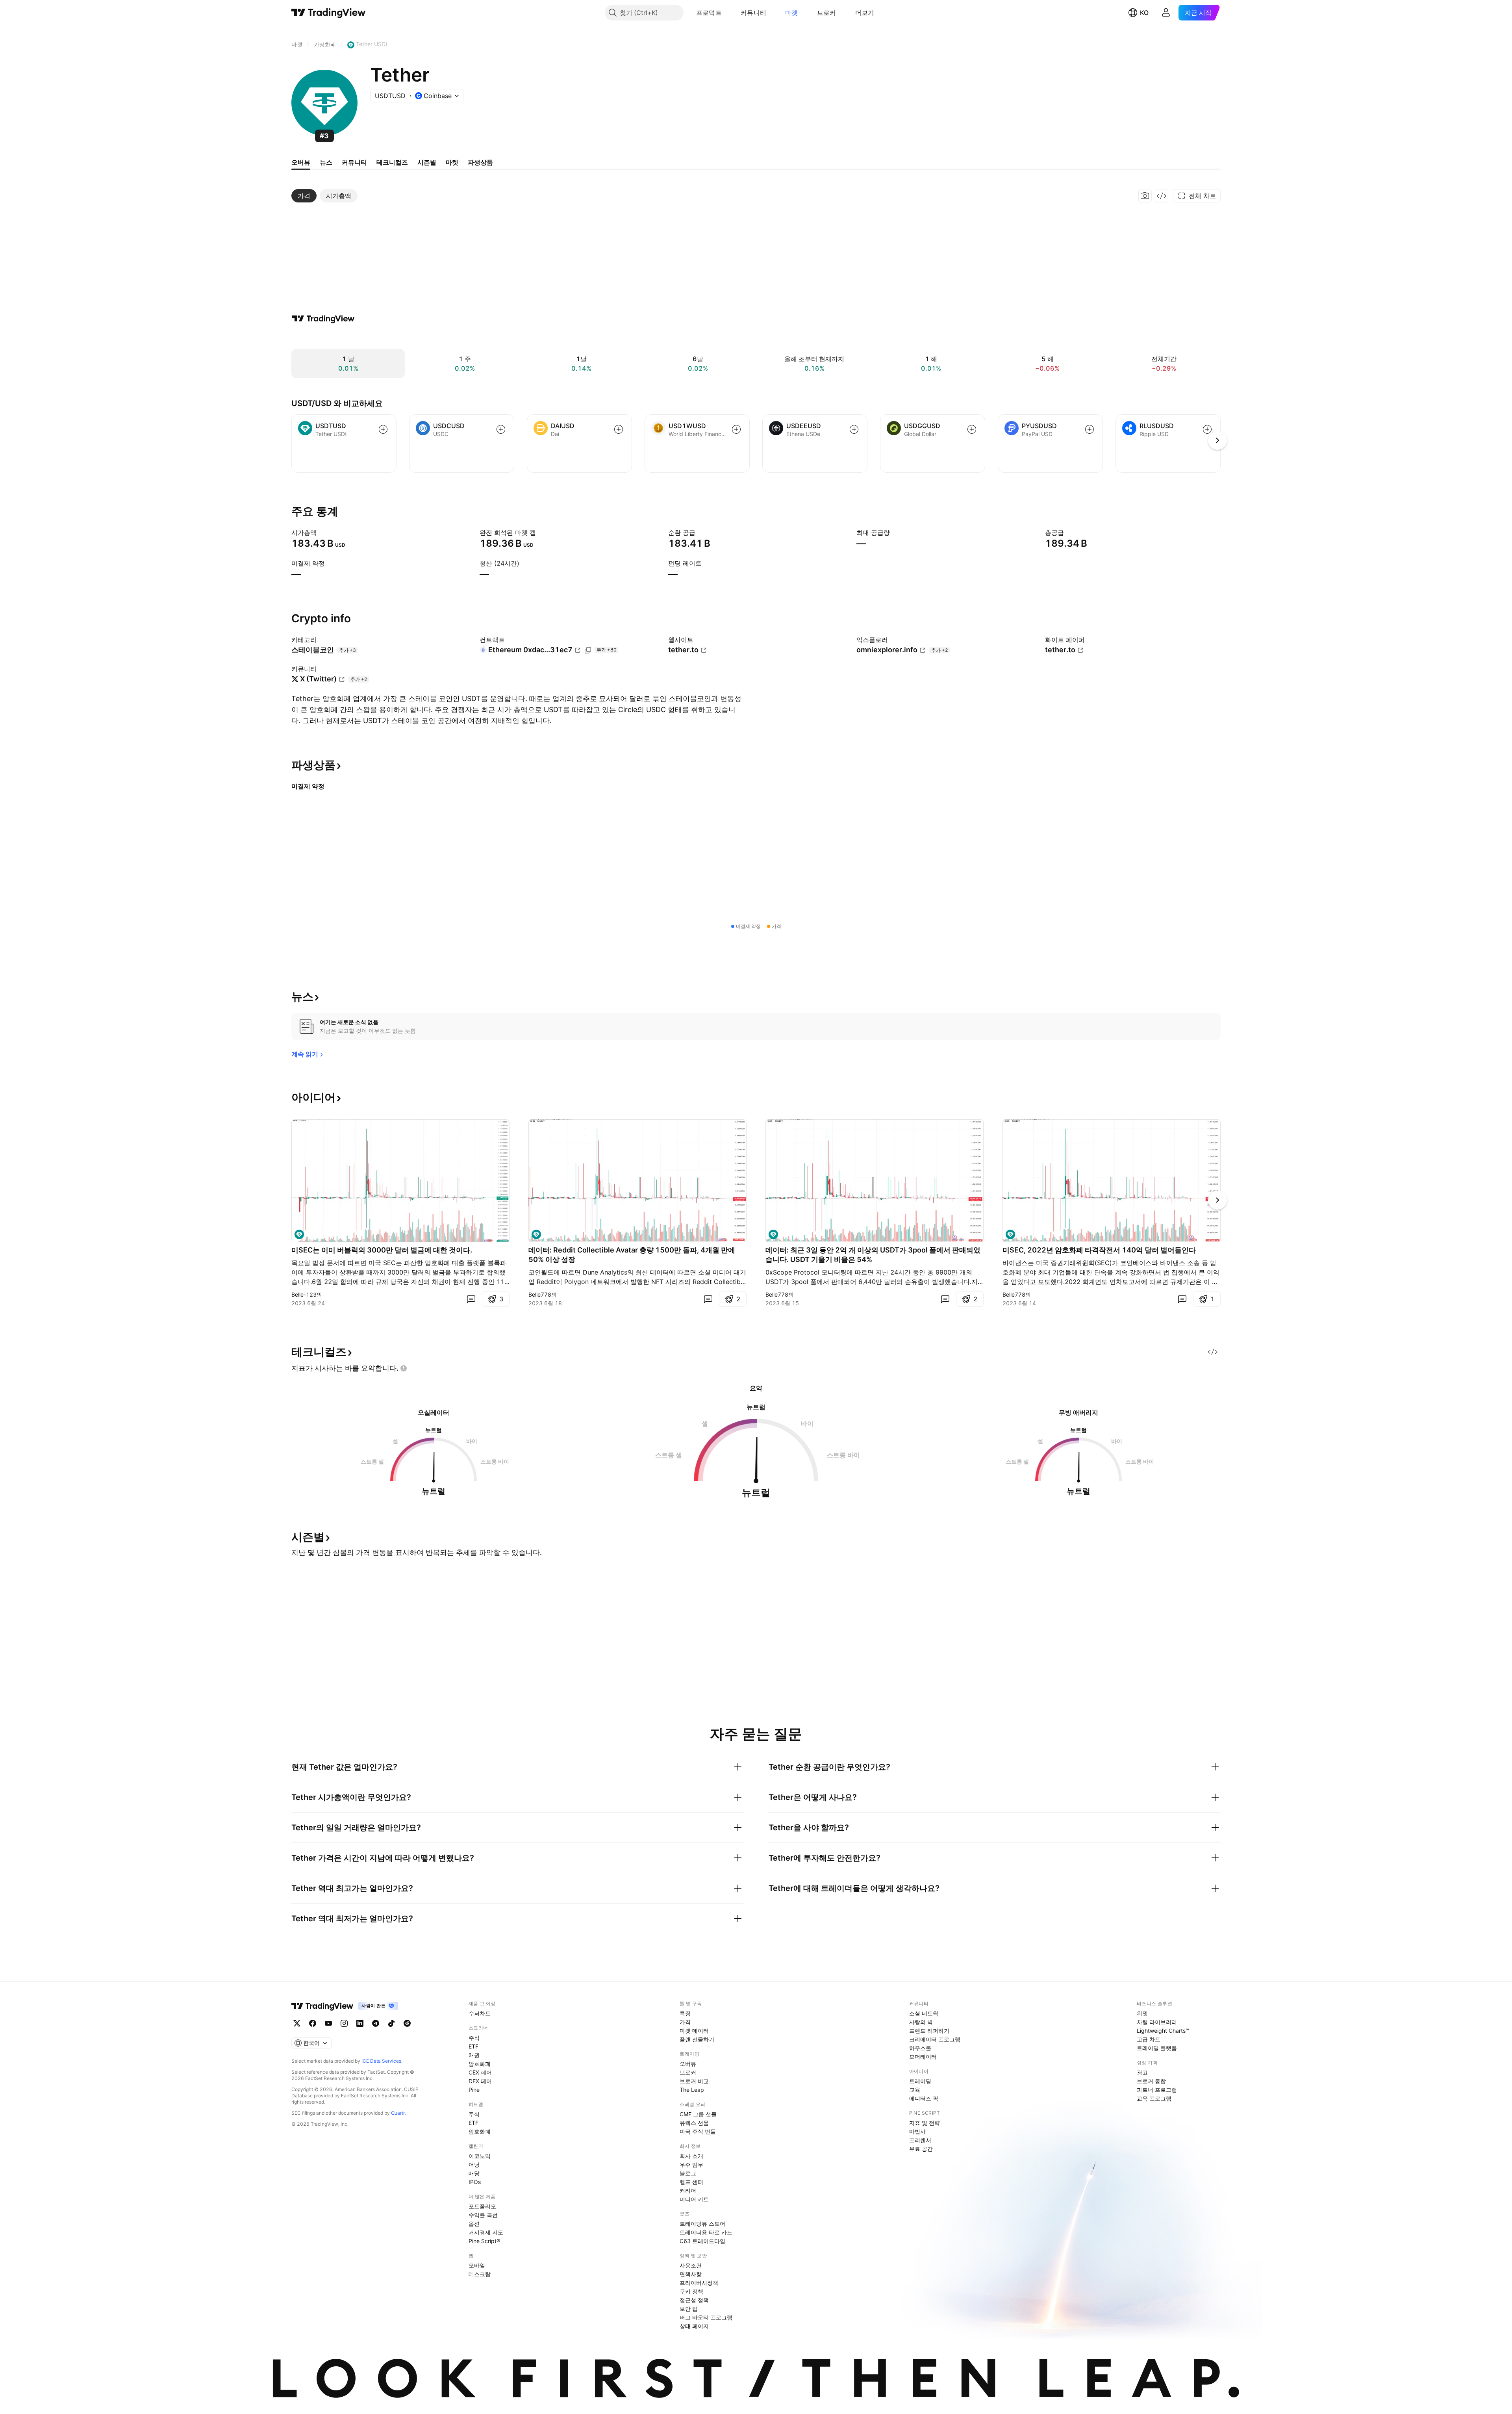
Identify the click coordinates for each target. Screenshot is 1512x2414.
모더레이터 (923, 2057)
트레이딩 (920, 2081)
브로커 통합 (1151, 2081)
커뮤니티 (753, 13)
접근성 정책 (694, 2300)
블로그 (688, 2173)
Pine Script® (484, 2241)
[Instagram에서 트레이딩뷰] (344, 2023)
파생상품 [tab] (480, 162)
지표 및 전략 (925, 2123)
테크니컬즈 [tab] (392, 162)
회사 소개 (691, 2156)
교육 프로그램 (1154, 2098)
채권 (474, 2055)
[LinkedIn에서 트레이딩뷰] (360, 2023)
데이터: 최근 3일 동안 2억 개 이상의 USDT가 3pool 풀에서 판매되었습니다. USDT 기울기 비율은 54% (873, 1255)
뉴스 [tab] (326, 162)
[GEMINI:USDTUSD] (299, 1234)
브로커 (827, 13)
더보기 (865, 13)
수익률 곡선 (483, 2215)
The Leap (692, 2090)
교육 (915, 2090)
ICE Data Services (381, 2061)
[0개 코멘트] (471, 1299)
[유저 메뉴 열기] (1166, 13)
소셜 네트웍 (924, 2013)
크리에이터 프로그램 (935, 2039)
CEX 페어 (480, 2072)
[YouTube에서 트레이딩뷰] (328, 2023)
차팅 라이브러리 (1157, 2022)
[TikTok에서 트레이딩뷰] (391, 2023)
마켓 (792, 13)
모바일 (477, 2265)
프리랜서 (920, 2140)
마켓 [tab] (452, 162)
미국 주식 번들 (698, 2131)
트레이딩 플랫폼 (1157, 2048)
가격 (685, 2022)
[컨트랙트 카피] (588, 650)
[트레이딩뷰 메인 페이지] (329, 13)
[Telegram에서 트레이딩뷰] (376, 2023)
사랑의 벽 (921, 2022)
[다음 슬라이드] (1217, 1200)
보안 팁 (689, 2309)
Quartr (398, 2113)
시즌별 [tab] (427, 162)
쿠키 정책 (691, 2291)
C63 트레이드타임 (702, 2241)
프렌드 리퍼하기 (929, 2031)
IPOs (475, 2182)
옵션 (474, 2224)
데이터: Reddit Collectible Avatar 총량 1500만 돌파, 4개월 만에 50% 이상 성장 (632, 1255)
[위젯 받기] (1162, 196)
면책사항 (691, 2274)
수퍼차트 (480, 2013)
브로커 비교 (694, 2081)
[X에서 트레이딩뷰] (297, 2023)
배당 (474, 2173)
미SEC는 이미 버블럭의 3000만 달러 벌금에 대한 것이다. (382, 1250)
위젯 (1142, 2013)
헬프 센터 (691, 2182)
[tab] (304, 196)
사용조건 (691, 2265)
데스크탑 (480, 2274)
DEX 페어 (480, 2081)
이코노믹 (480, 2156)
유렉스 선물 (694, 2123)
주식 (474, 2038)
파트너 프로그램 (1157, 2090)
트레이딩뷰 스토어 (702, 2224)
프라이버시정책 (699, 2283)
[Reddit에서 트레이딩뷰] (407, 2023)
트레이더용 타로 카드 (706, 2232)
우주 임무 (691, 2164)
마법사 (917, 2131)
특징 (685, 2013)
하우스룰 (920, 2048)
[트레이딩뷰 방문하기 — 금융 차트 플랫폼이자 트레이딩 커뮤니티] (323, 319)
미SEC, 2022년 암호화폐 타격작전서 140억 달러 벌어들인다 (1099, 1250)
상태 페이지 (694, 2326)
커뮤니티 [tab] (354, 162)
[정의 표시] (322, 533)
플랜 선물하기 (697, 2039)
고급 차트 (1149, 2039)
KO (1144, 13)
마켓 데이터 (694, 2031)
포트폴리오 (482, 2206)
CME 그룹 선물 (698, 2114)
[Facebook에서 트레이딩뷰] (313, 2023)
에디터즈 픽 (924, 2098)
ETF (473, 2046)
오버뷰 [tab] (301, 162)
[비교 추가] (383, 429)
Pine (474, 2090)
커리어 (688, 2190)
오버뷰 (688, 2064)
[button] (728, 13)
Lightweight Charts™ (1163, 2031)
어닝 (474, 2164)
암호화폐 (480, 2064)
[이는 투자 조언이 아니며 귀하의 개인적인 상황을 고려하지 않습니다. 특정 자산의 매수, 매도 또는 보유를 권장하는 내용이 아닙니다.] (404, 1368)
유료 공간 (921, 2149)
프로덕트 (709, 13)
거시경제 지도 (486, 2232)
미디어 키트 (694, 2199)
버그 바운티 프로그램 (706, 2317)
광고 (1142, 2072)
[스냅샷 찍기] (1145, 196)
